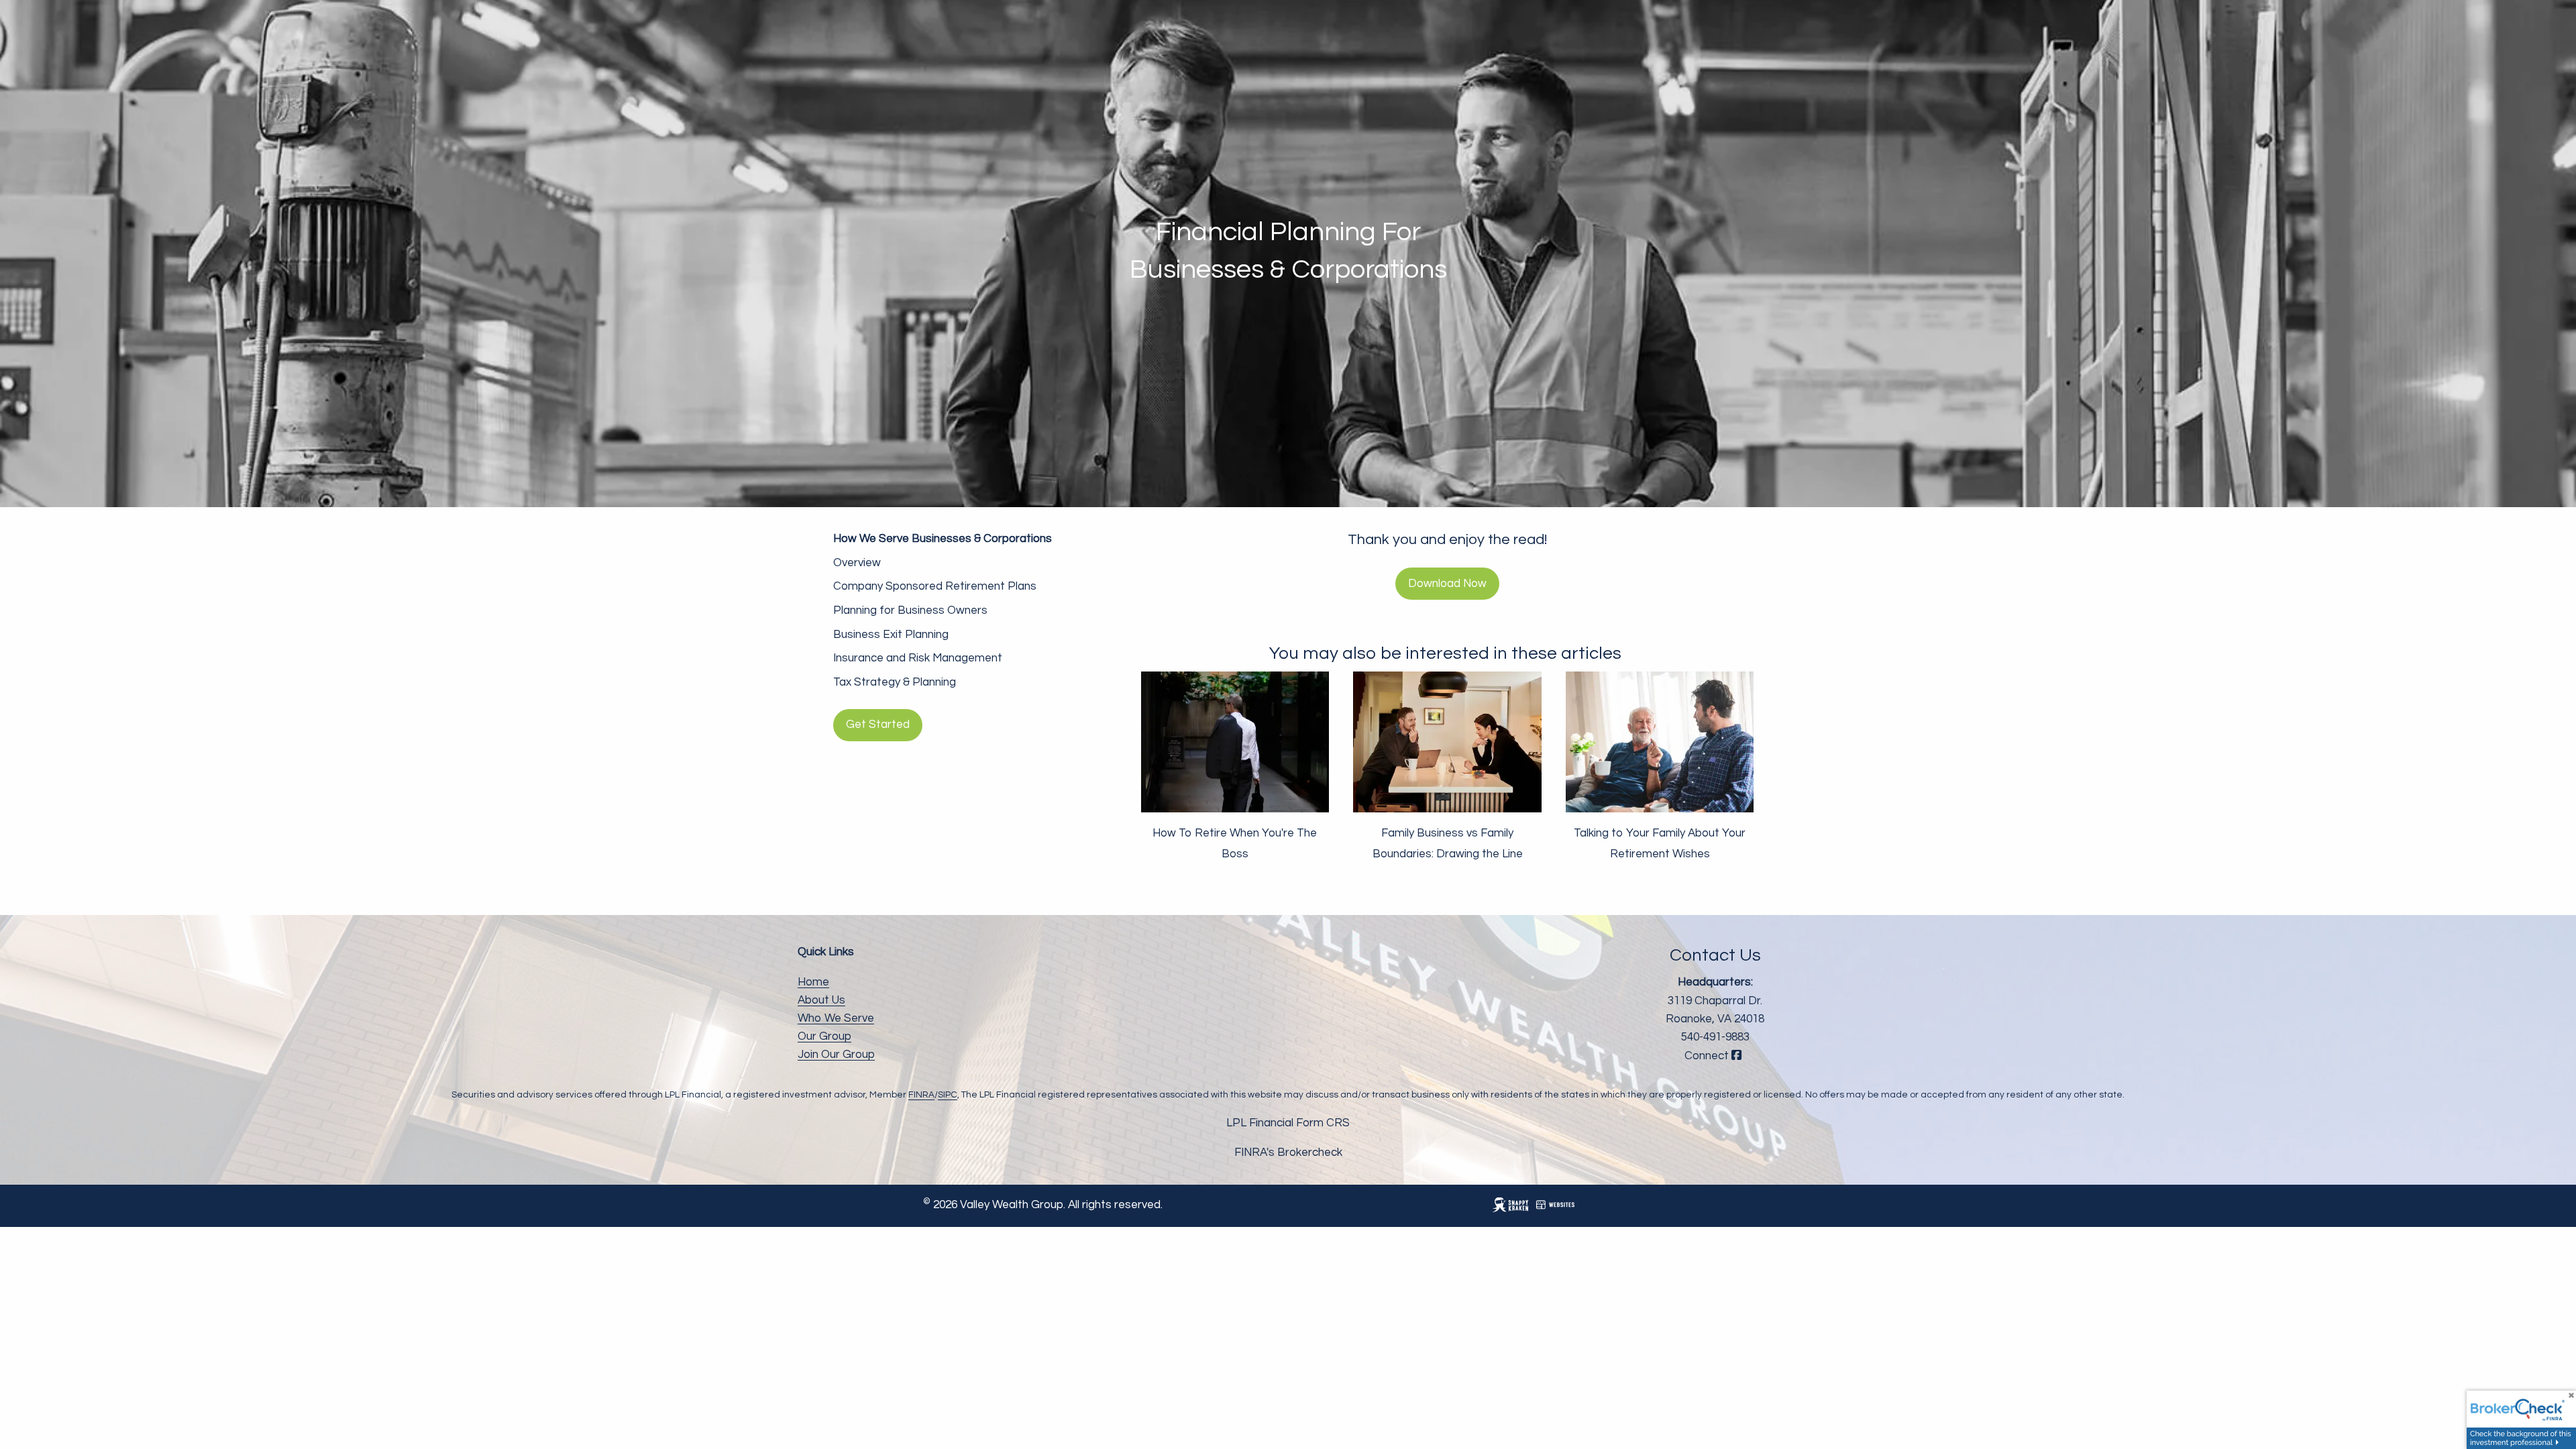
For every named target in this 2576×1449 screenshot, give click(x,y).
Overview (857, 563)
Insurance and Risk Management (918, 658)
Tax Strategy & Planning (895, 682)
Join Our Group (836, 1055)
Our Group (824, 1036)
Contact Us (1715, 955)
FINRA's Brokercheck (1288, 1152)
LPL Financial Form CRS (1288, 1123)
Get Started (878, 724)
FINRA (921, 1095)
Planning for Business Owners (910, 610)
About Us (821, 1000)
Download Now (1447, 584)
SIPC (948, 1095)
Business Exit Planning (891, 635)
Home (813, 982)
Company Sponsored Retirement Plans (935, 586)
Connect (1708, 1056)
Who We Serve (836, 1018)
